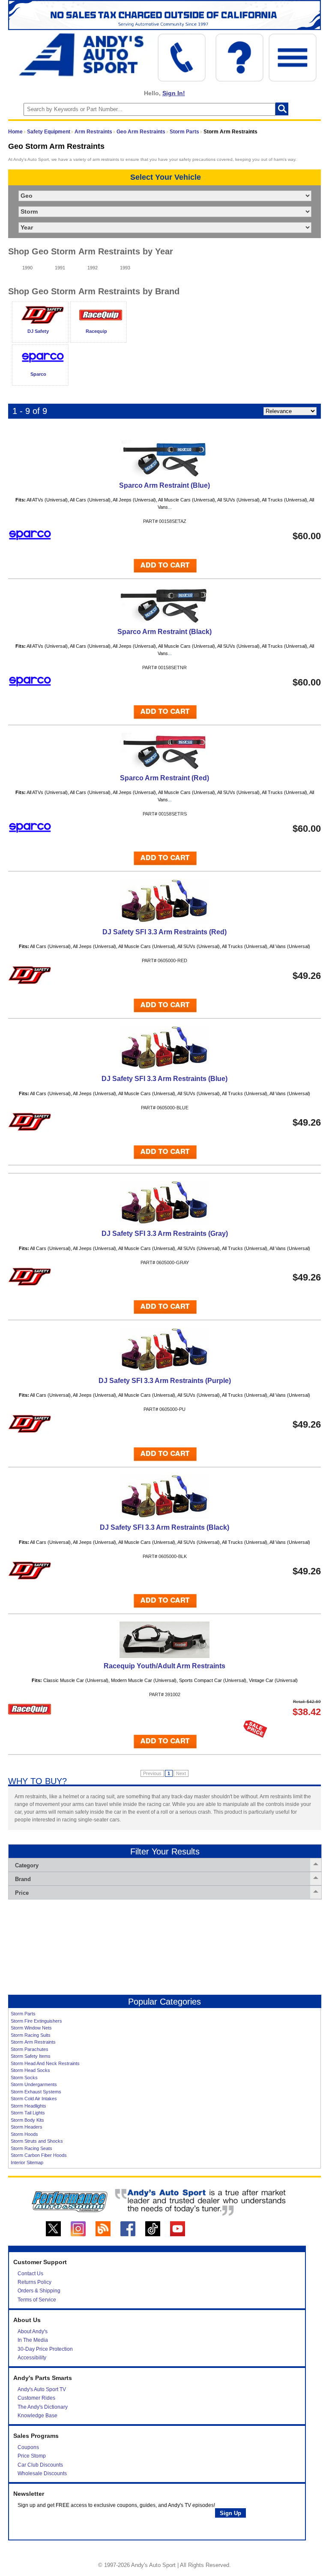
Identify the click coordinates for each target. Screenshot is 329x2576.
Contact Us (30, 2274)
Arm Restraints (93, 132)
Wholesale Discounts (42, 2473)
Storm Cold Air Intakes (34, 2099)
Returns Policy (34, 2282)
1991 (60, 268)
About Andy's (33, 2331)
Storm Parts (184, 132)
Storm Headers (27, 2127)
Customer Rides (36, 2398)
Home (15, 132)
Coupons (28, 2447)
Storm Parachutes (30, 2049)
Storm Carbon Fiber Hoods (39, 2155)
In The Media (33, 2340)
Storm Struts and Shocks (37, 2141)
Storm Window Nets (31, 2028)
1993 (125, 268)
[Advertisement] (164, 1947)
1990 (27, 268)
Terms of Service (37, 2300)
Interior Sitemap (27, 2162)
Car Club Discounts (40, 2465)
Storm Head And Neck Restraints (45, 2063)
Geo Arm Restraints (141, 132)
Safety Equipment (49, 132)
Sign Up (230, 2513)
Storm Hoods (24, 2134)
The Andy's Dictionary (43, 2407)
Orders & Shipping (39, 2291)
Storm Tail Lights (28, 2113)
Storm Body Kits (27, 2120)
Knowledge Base (37, 2416)
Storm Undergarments (34, 2084)
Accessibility (32, 2358)
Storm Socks (24, 2078)
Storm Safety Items (31, 2056)
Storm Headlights (28, 2106)
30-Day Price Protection (45, 2349)
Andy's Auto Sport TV (42, 2389)
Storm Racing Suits (31, 2035)
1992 (93, 268)
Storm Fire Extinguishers (36, 2021)
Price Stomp (32, 2456)
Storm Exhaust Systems (36, 2092)
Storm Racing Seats (31, 2148)
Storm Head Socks (30, 2070)
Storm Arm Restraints (33, 2042)
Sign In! (174, 93)
